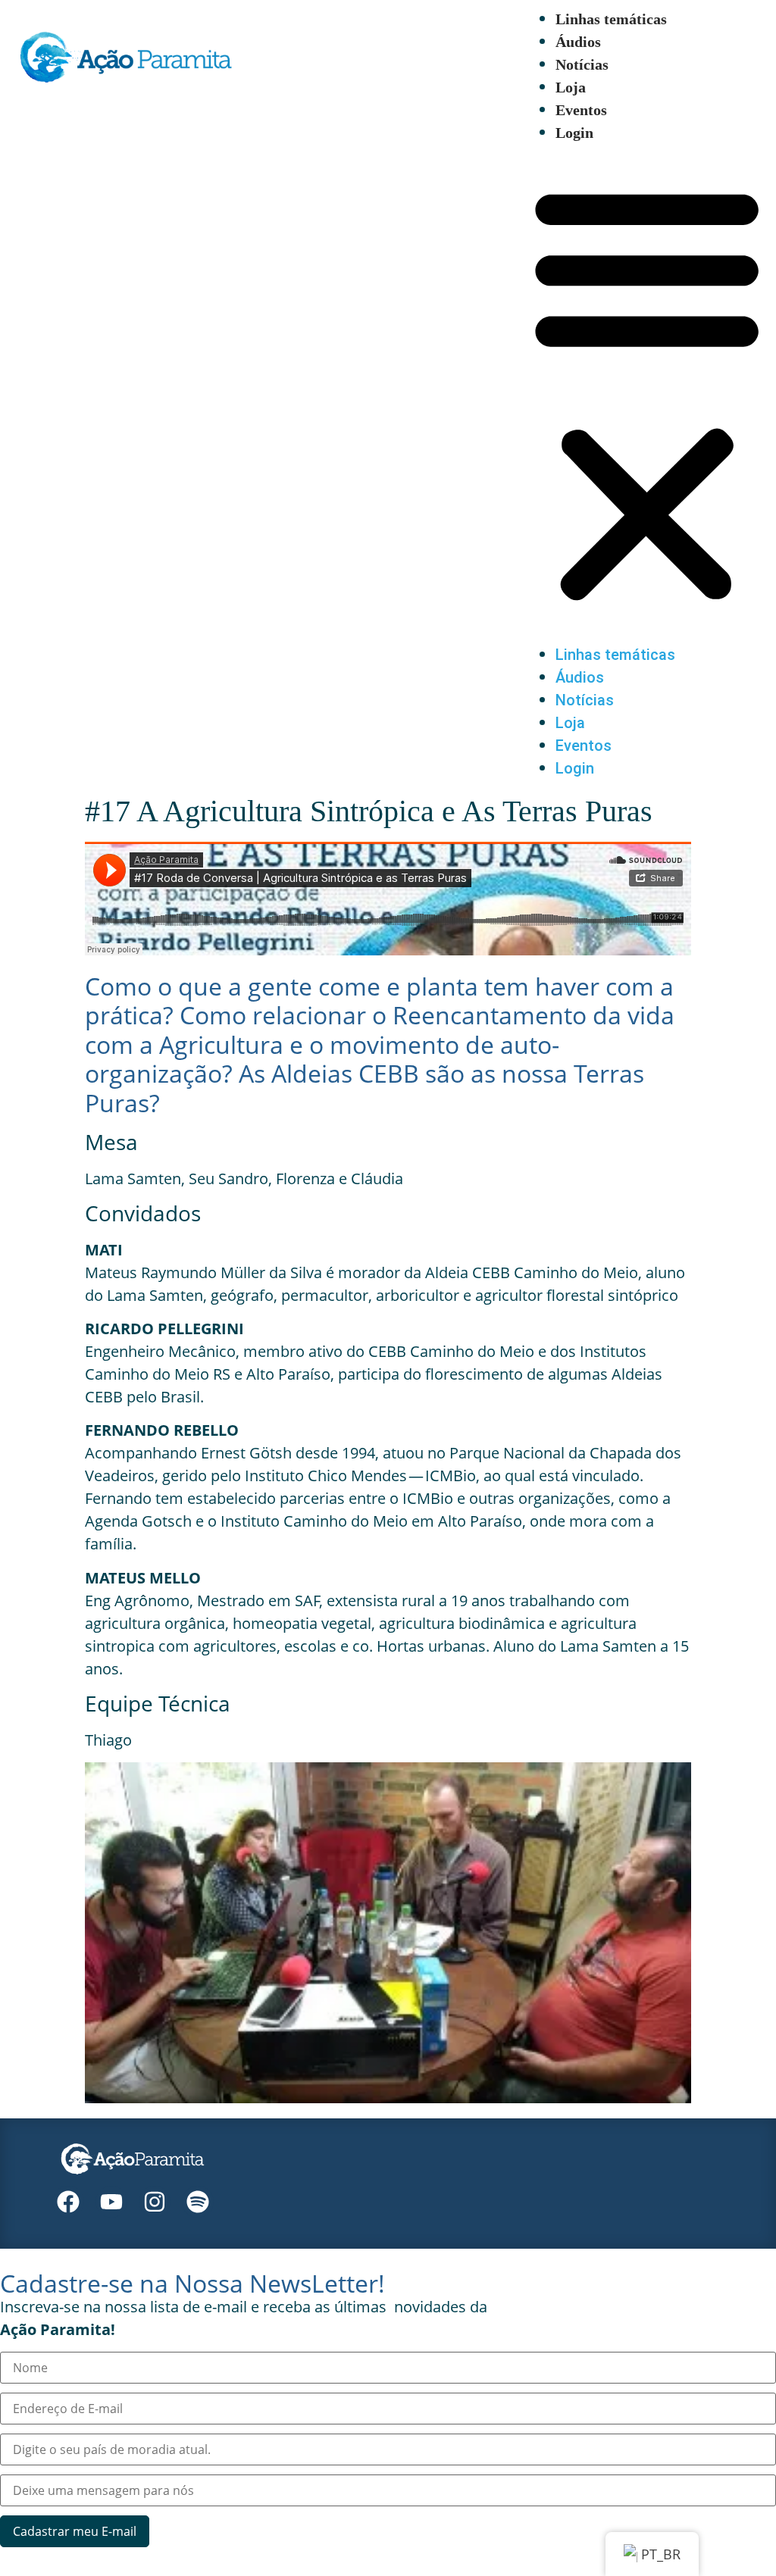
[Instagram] (155, 2202)
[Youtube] (111, 2202)
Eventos (581, 110)
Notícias (582, 64)
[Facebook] (68, 2202)
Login (574, 133)
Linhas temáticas (611, 19)
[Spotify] (198, 2202)
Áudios (578, 42)
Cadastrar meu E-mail (75, 2531)
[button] (647, 394)
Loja (571, 87)
